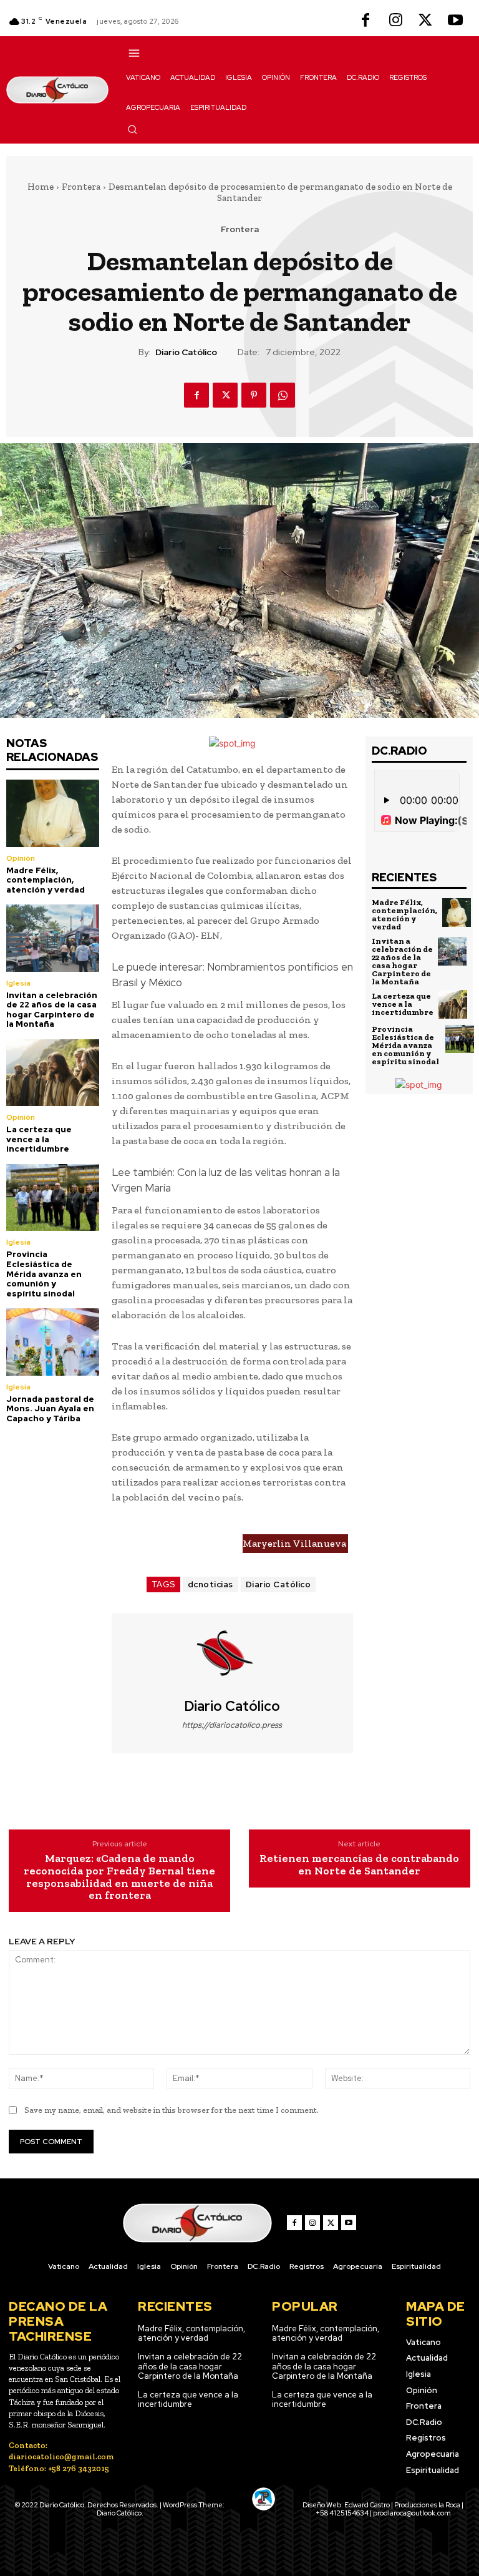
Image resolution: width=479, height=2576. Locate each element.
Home (41, 187)
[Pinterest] (254, 395)
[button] (132, 129)
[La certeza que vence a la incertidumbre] (53, 1073)
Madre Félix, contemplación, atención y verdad (46, 880)
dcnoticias (210, 1584)
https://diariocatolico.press (232, 1725)
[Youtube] (455, 21)
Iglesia (18, 983)
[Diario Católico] (232, 1656)
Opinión (21, 858)
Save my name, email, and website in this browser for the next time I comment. (172, 2110)
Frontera (81, 187)
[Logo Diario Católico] (57, 90)
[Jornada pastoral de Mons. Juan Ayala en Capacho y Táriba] (53, 1342)
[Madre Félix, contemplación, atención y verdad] (53, 813)
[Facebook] (365, 21)
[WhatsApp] (283, 395)
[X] (425, 21)
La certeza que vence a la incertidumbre (39, 1139)
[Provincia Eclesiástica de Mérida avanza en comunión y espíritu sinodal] (53, 1197)
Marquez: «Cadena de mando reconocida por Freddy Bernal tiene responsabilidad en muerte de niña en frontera (119, 1877)
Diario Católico (186, 352)
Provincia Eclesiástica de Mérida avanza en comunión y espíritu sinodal (44, 1274)
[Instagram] (395, 21)
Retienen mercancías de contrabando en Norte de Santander (359, 1865)
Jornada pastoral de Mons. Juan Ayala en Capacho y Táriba (50, 1409)
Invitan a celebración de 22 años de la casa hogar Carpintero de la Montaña (52, 1010)
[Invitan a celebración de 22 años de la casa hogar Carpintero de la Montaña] (53, 938)
